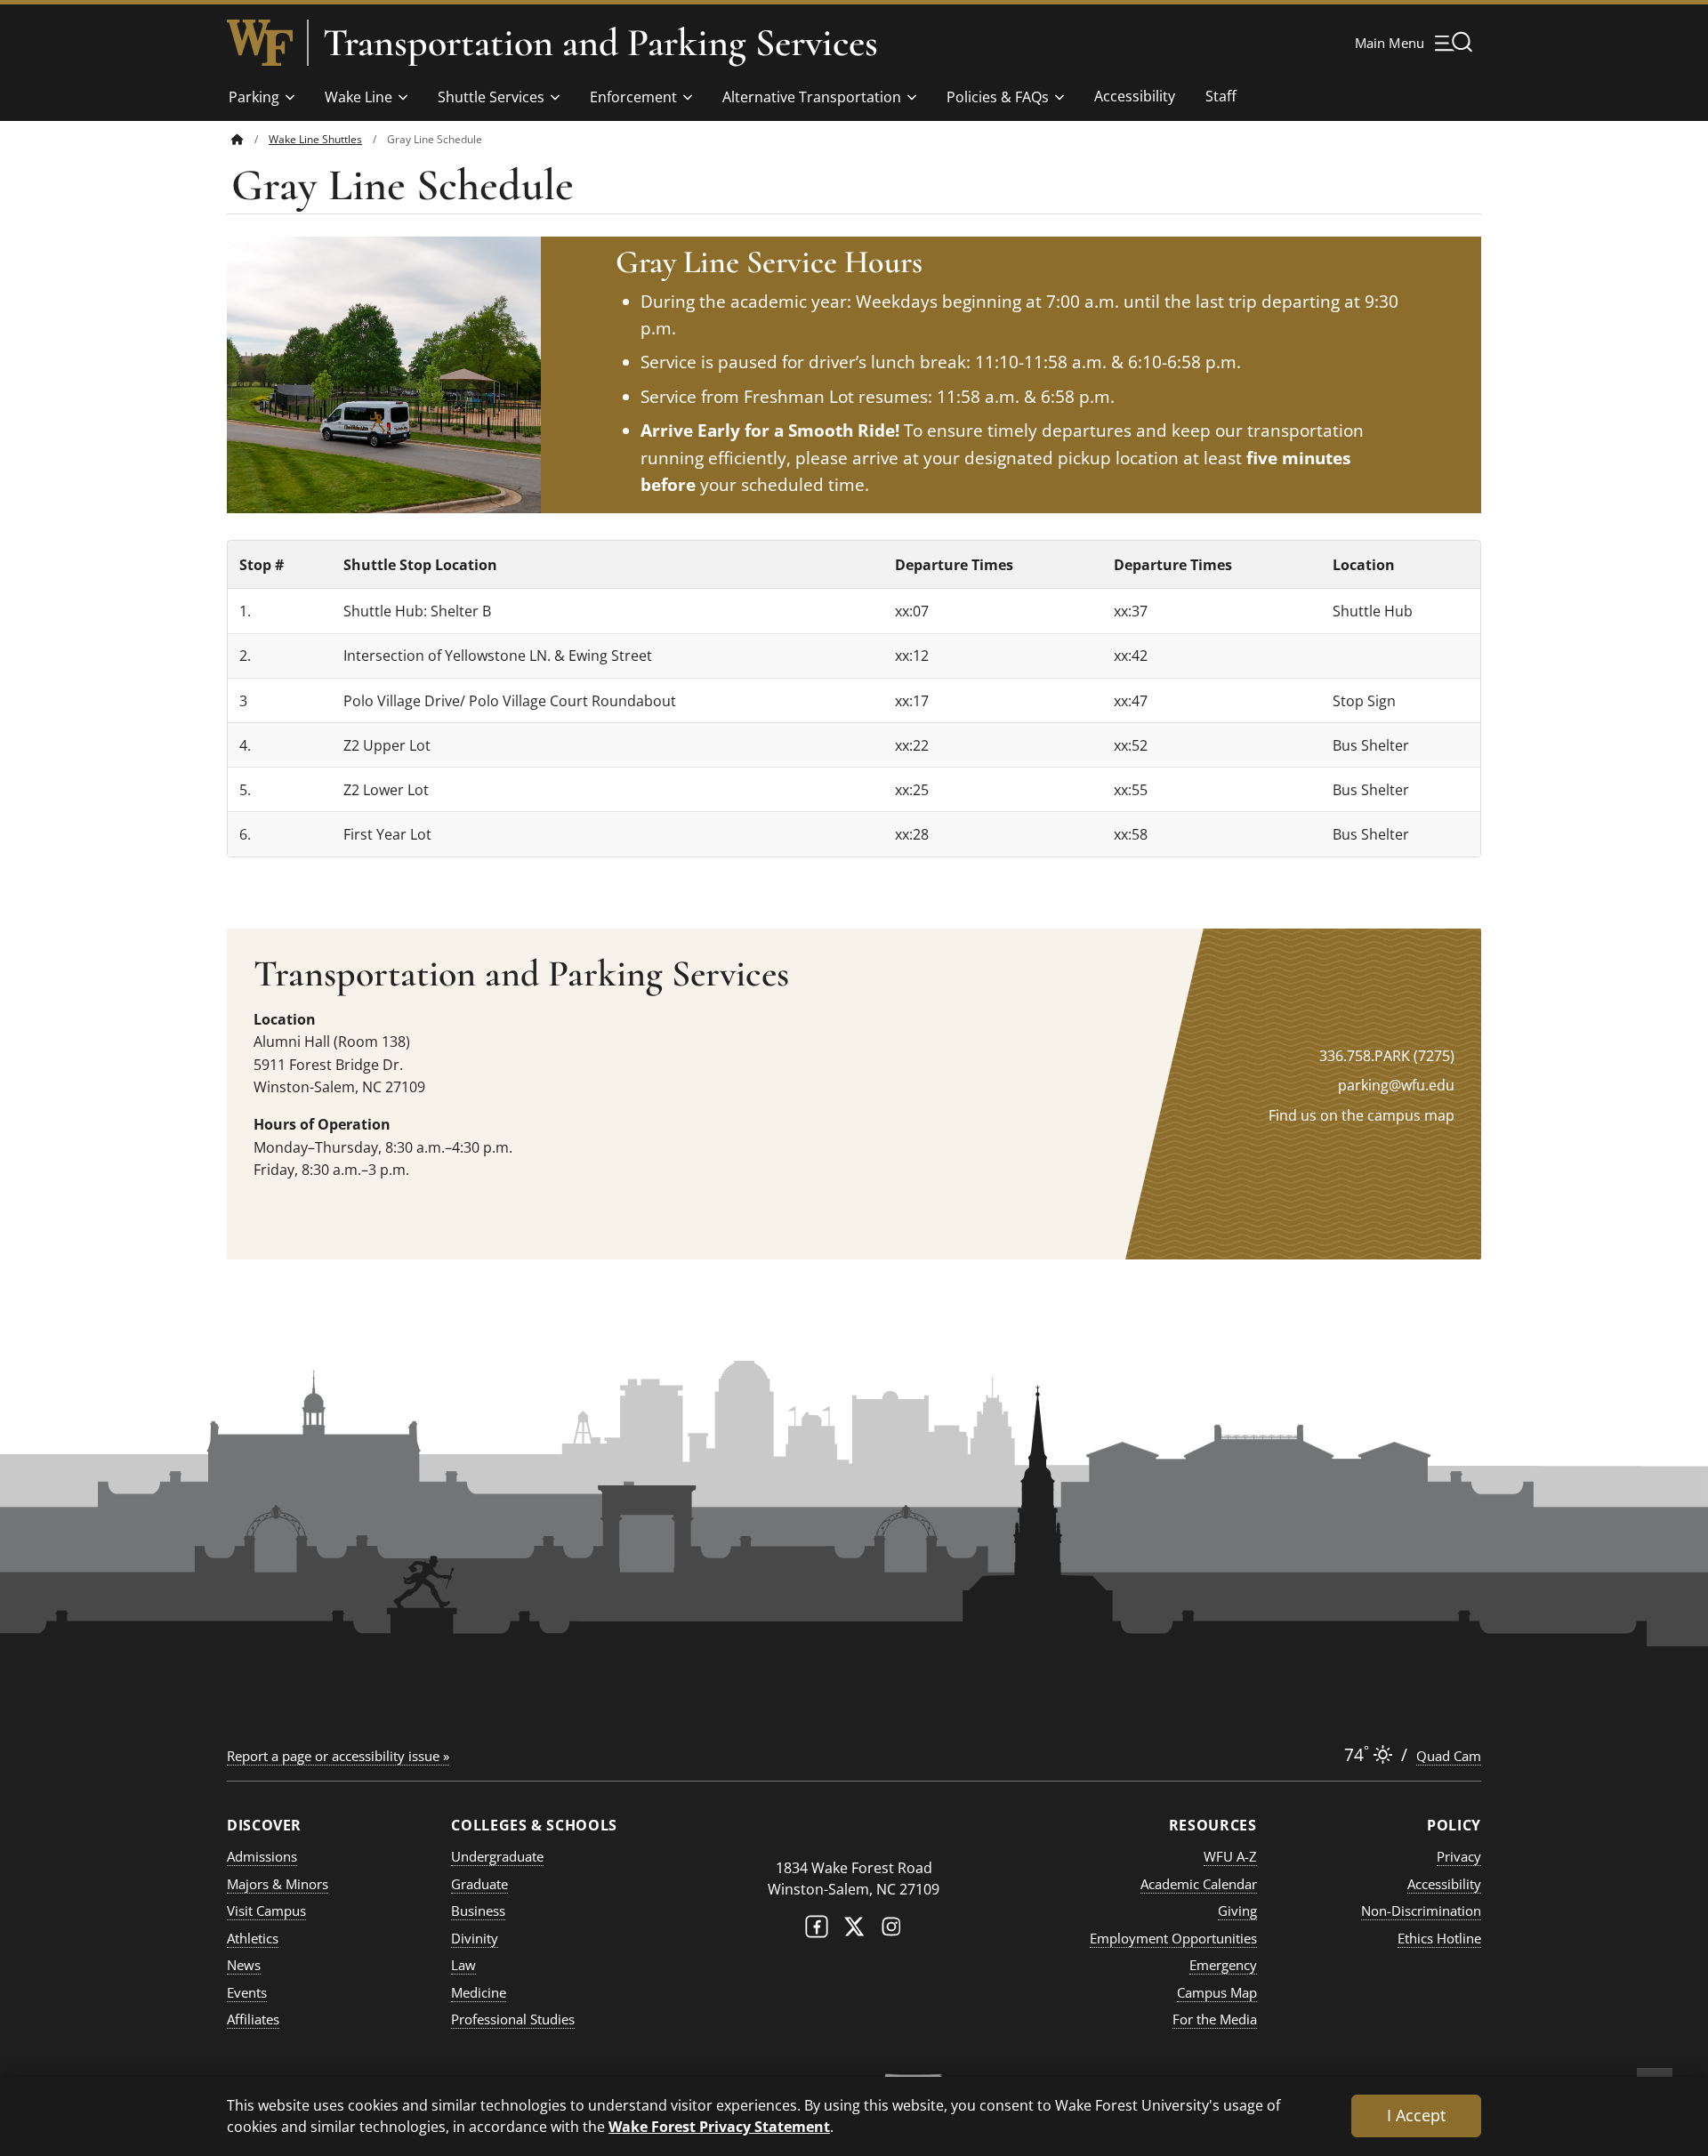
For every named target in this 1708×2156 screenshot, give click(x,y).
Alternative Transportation (812, 97)
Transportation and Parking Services (600, 43)
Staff (1221, 96)
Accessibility (1135, 96)
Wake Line (359, 97)
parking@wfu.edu (1396, 1085)
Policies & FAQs (998, 97)
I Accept (1416, 2115)
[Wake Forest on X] (854, 1931)
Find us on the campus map (1362, 1115)
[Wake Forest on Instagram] (891, 1931)
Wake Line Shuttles (315, 139)
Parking (254, 97)
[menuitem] (250, 139)
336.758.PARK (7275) (1387, 1056)
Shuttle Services (491, 97)
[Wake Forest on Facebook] (817, 1931)
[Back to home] (238, 139)
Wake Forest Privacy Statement (719, 2126)
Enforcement (633, 97)
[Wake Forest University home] (260, 43)
